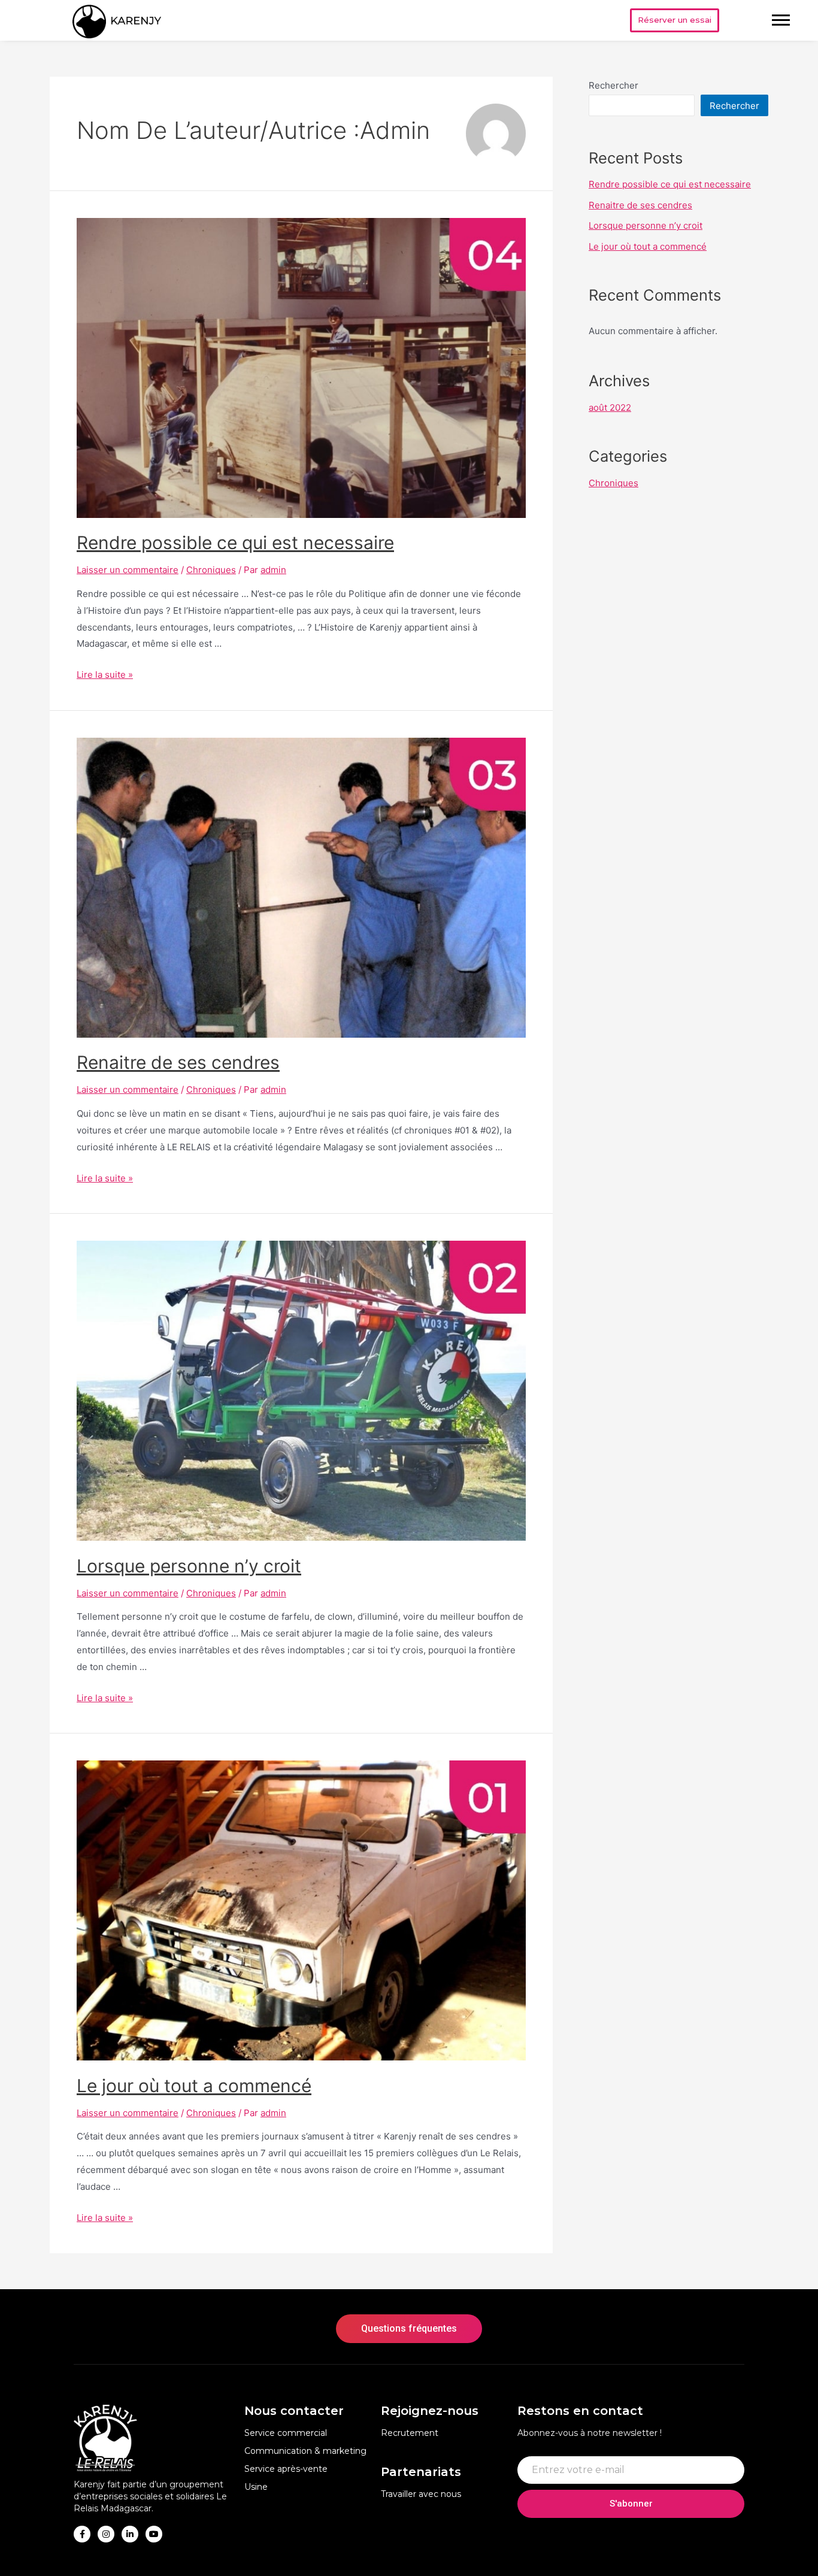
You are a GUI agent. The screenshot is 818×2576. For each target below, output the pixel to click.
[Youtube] (154, 2534)
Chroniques (211, 570)
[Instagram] (106, 2534)
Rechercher (613, 85)
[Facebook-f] (82, 2534)
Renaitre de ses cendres (178, 1062)
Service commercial (286, 2433)
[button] (675, 20)
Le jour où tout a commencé (194, 2086)
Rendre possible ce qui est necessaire (235, 543)
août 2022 (610, 407)
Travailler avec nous (421, 2494)
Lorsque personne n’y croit (189, 1566)
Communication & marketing (305, 2451)
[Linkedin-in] (130, 2534)
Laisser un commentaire (128, 570)
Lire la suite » (105, 675)
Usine (256, 2487)
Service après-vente (286, 2469)
